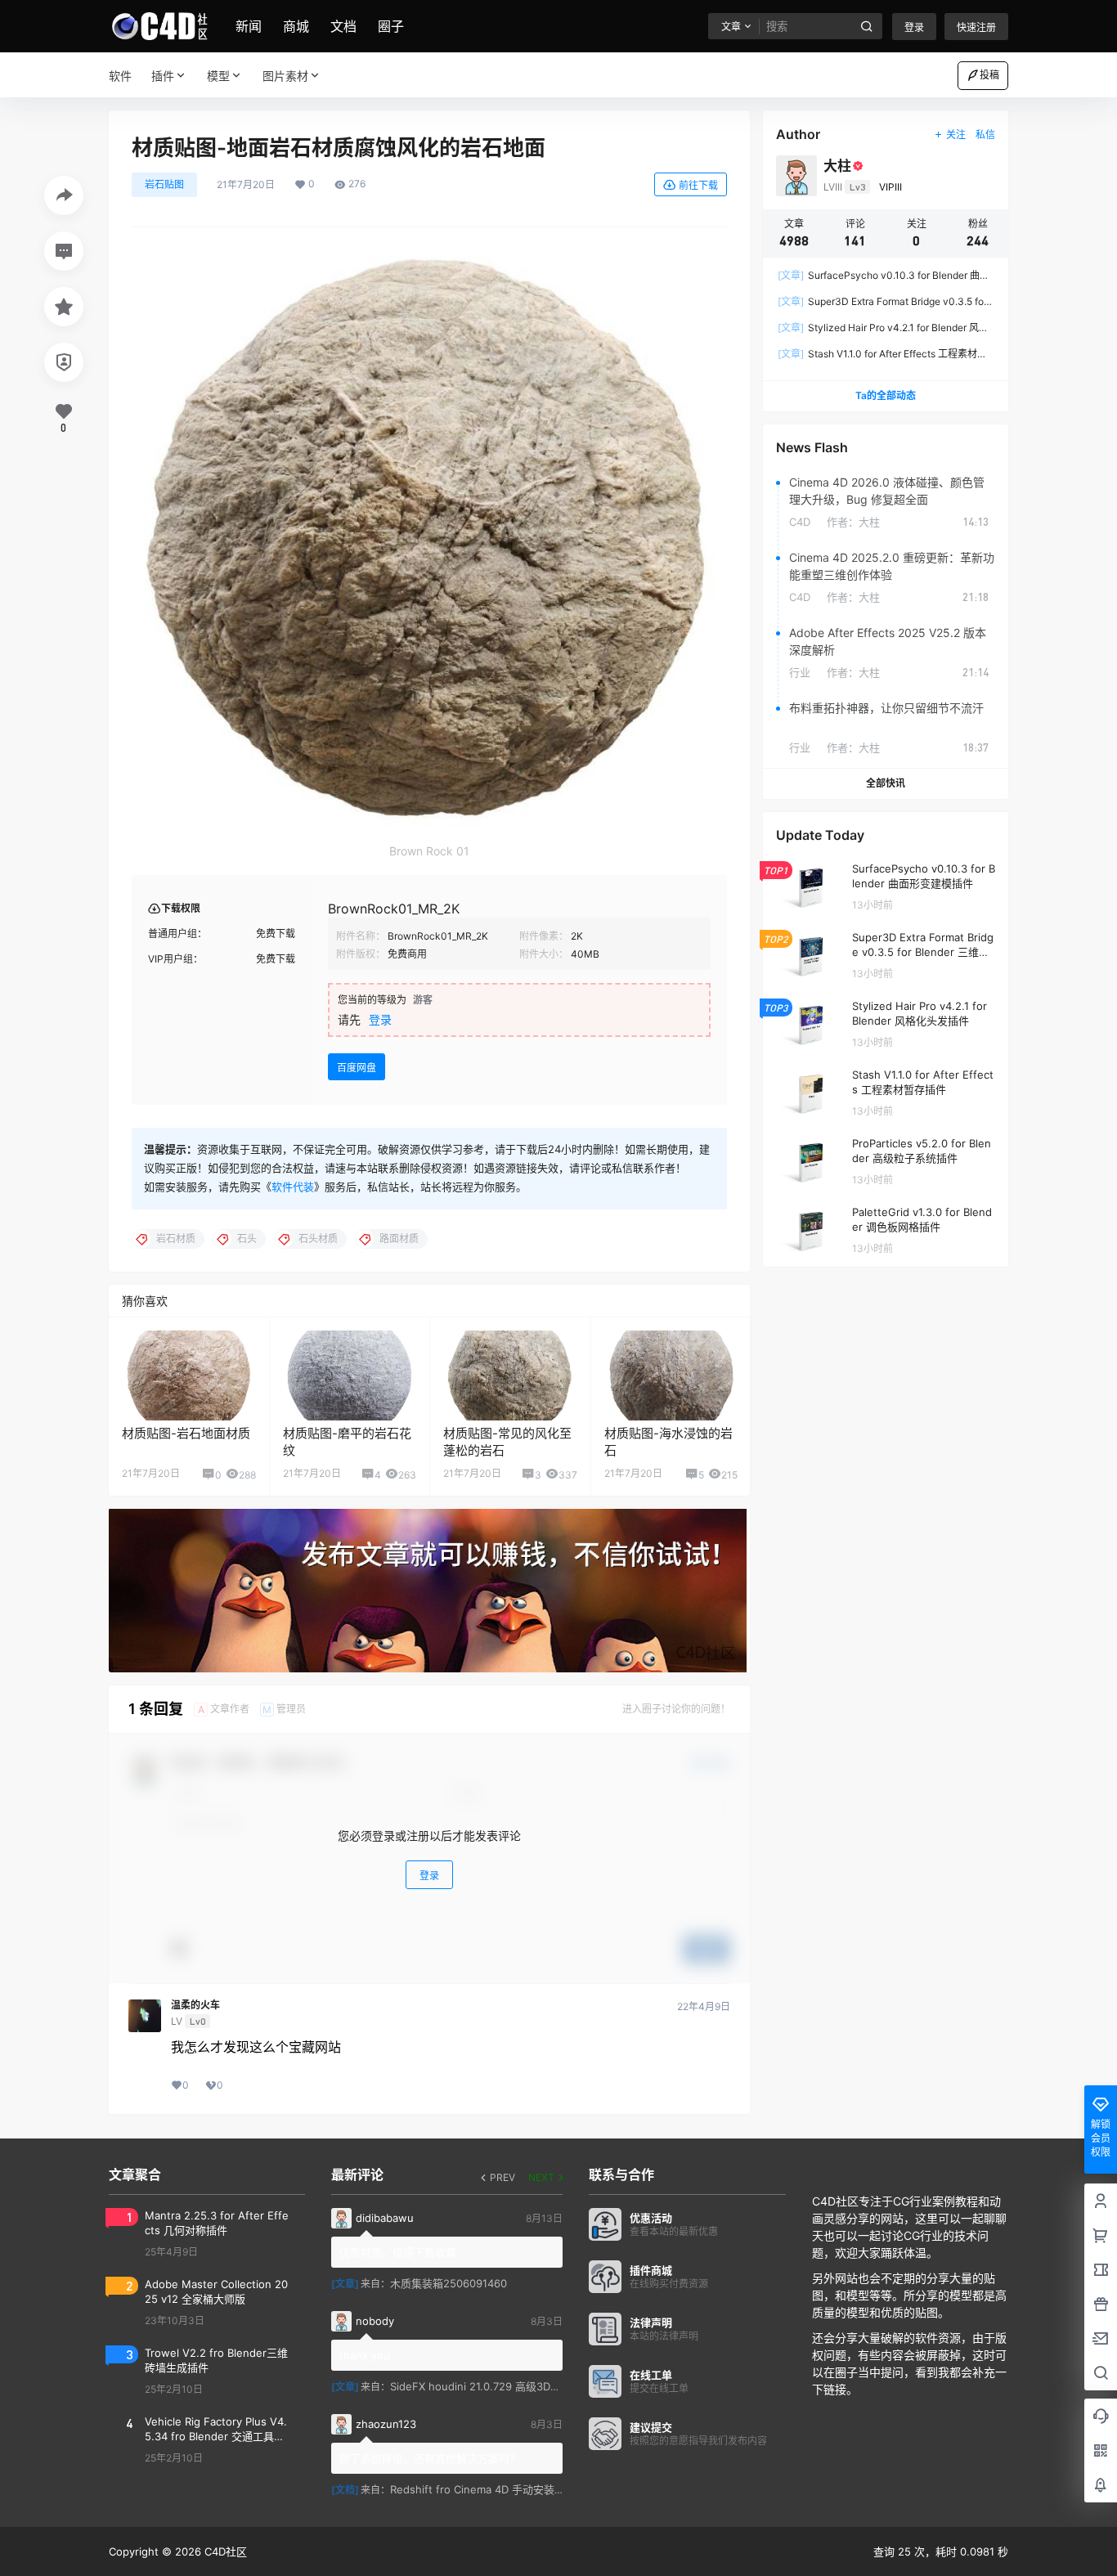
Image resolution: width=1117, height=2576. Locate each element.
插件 (163, 76)
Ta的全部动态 (886, 395)
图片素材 (285, 76)
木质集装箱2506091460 (449, 2283)
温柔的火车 (195, 2005)
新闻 (249, 26)
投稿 (989, 75)
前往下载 (698, 185)
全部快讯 (886, 783)
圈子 (391, 26)
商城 (296, 26)
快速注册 (976, 27)
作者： (853, 522)
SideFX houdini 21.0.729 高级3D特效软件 (491, 2386)
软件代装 (293, 1187)
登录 (914, 27)
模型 (218, 76)
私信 (985, 135)
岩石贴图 (164, 184)
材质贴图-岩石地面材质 (186, 1433)
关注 (956, 135)
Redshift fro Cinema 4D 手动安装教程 (483, 2489)
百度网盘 (357, 1068)
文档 (343, 26)
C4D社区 (224, 2551)
